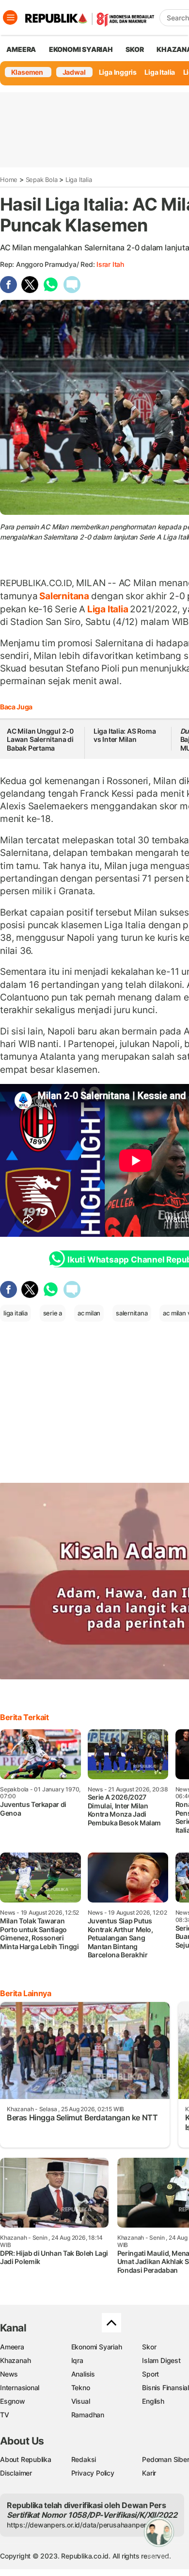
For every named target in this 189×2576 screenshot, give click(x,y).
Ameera (12, 2347)
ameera (21, 49)
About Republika (26, 2459)
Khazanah (15, 2360)
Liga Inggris (118, 72)
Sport (150, 2374)
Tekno (81, 2387)
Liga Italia (160, 72)
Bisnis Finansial (165, 2387)
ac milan (89, 1313)
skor (134, 49)
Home (9, 180)
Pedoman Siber (165, 2459)
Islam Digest (161, 2360)
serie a (53, 1313)
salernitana (132, 1313)
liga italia (16, 1313)
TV (5, 2415)
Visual (81, 2401)
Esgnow (13, 2401)
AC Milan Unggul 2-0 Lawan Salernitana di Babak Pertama (40, 739)
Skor (149, 2347)
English (153, 2401)
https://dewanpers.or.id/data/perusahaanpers (78, 2525)
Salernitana (64, 596)
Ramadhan (88, 2415)
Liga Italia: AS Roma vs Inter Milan (125, 735)
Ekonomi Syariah (81, 49)
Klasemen (27, 72)
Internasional (20, 2387)
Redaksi (84, 2459)
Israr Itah (110, 264)
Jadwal (74, 72)
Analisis (83, 2374)
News (9, 2374)
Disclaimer (16, 2473)
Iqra (77, 2360)
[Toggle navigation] (10, 17)
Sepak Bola (42, 180)
